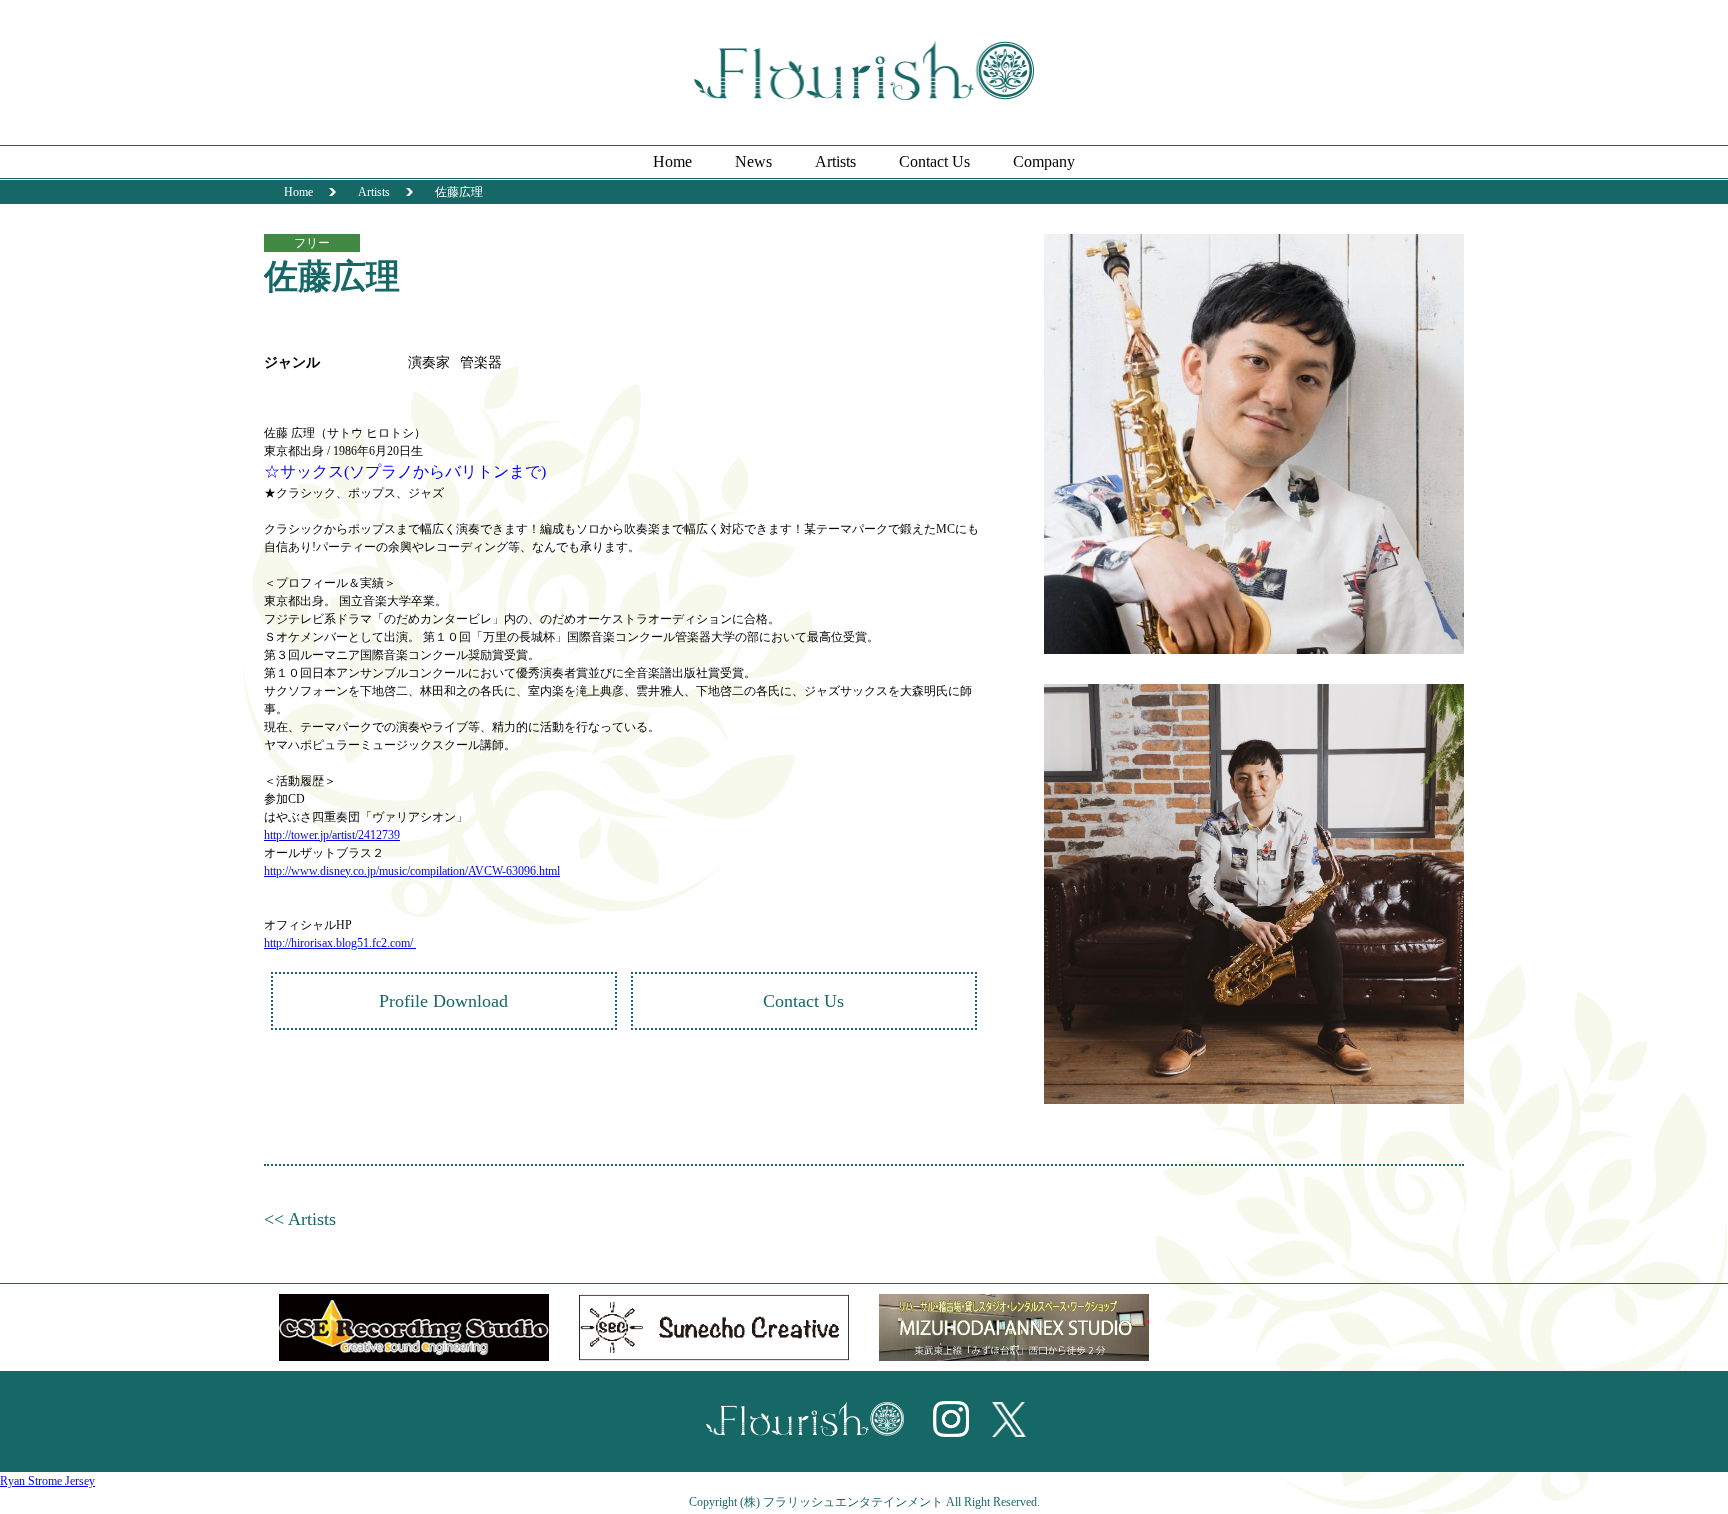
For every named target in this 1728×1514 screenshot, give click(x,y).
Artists (835, 161)
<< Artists (300, 1219)
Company (1044, 161)
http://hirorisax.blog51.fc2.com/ (340, 943)
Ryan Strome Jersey (47, 1481)
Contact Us (934, 161)
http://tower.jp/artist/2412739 (332, 835)
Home (672, 161)
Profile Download (443, 1001)
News (753, 161)
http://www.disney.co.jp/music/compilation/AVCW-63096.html (412, 871)
